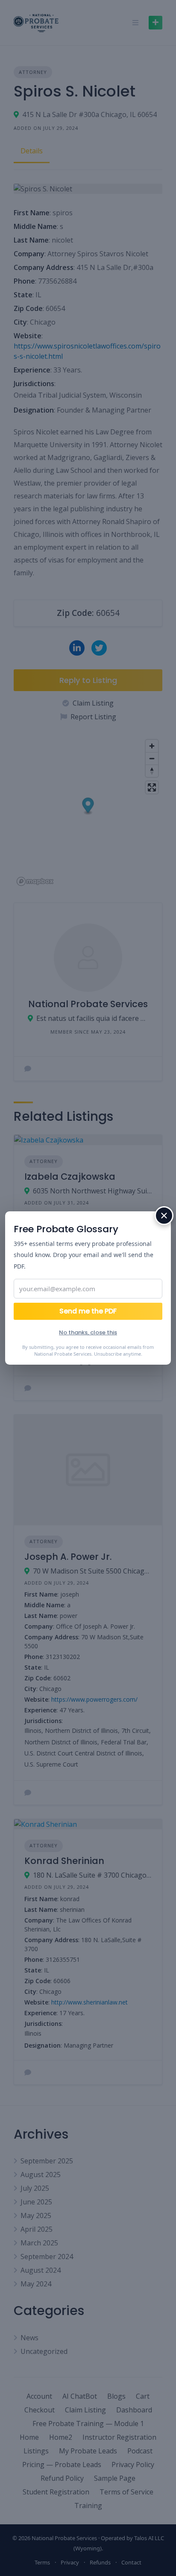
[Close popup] (164, 1216)
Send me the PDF (88, 1311)
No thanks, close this (88, 1332)
